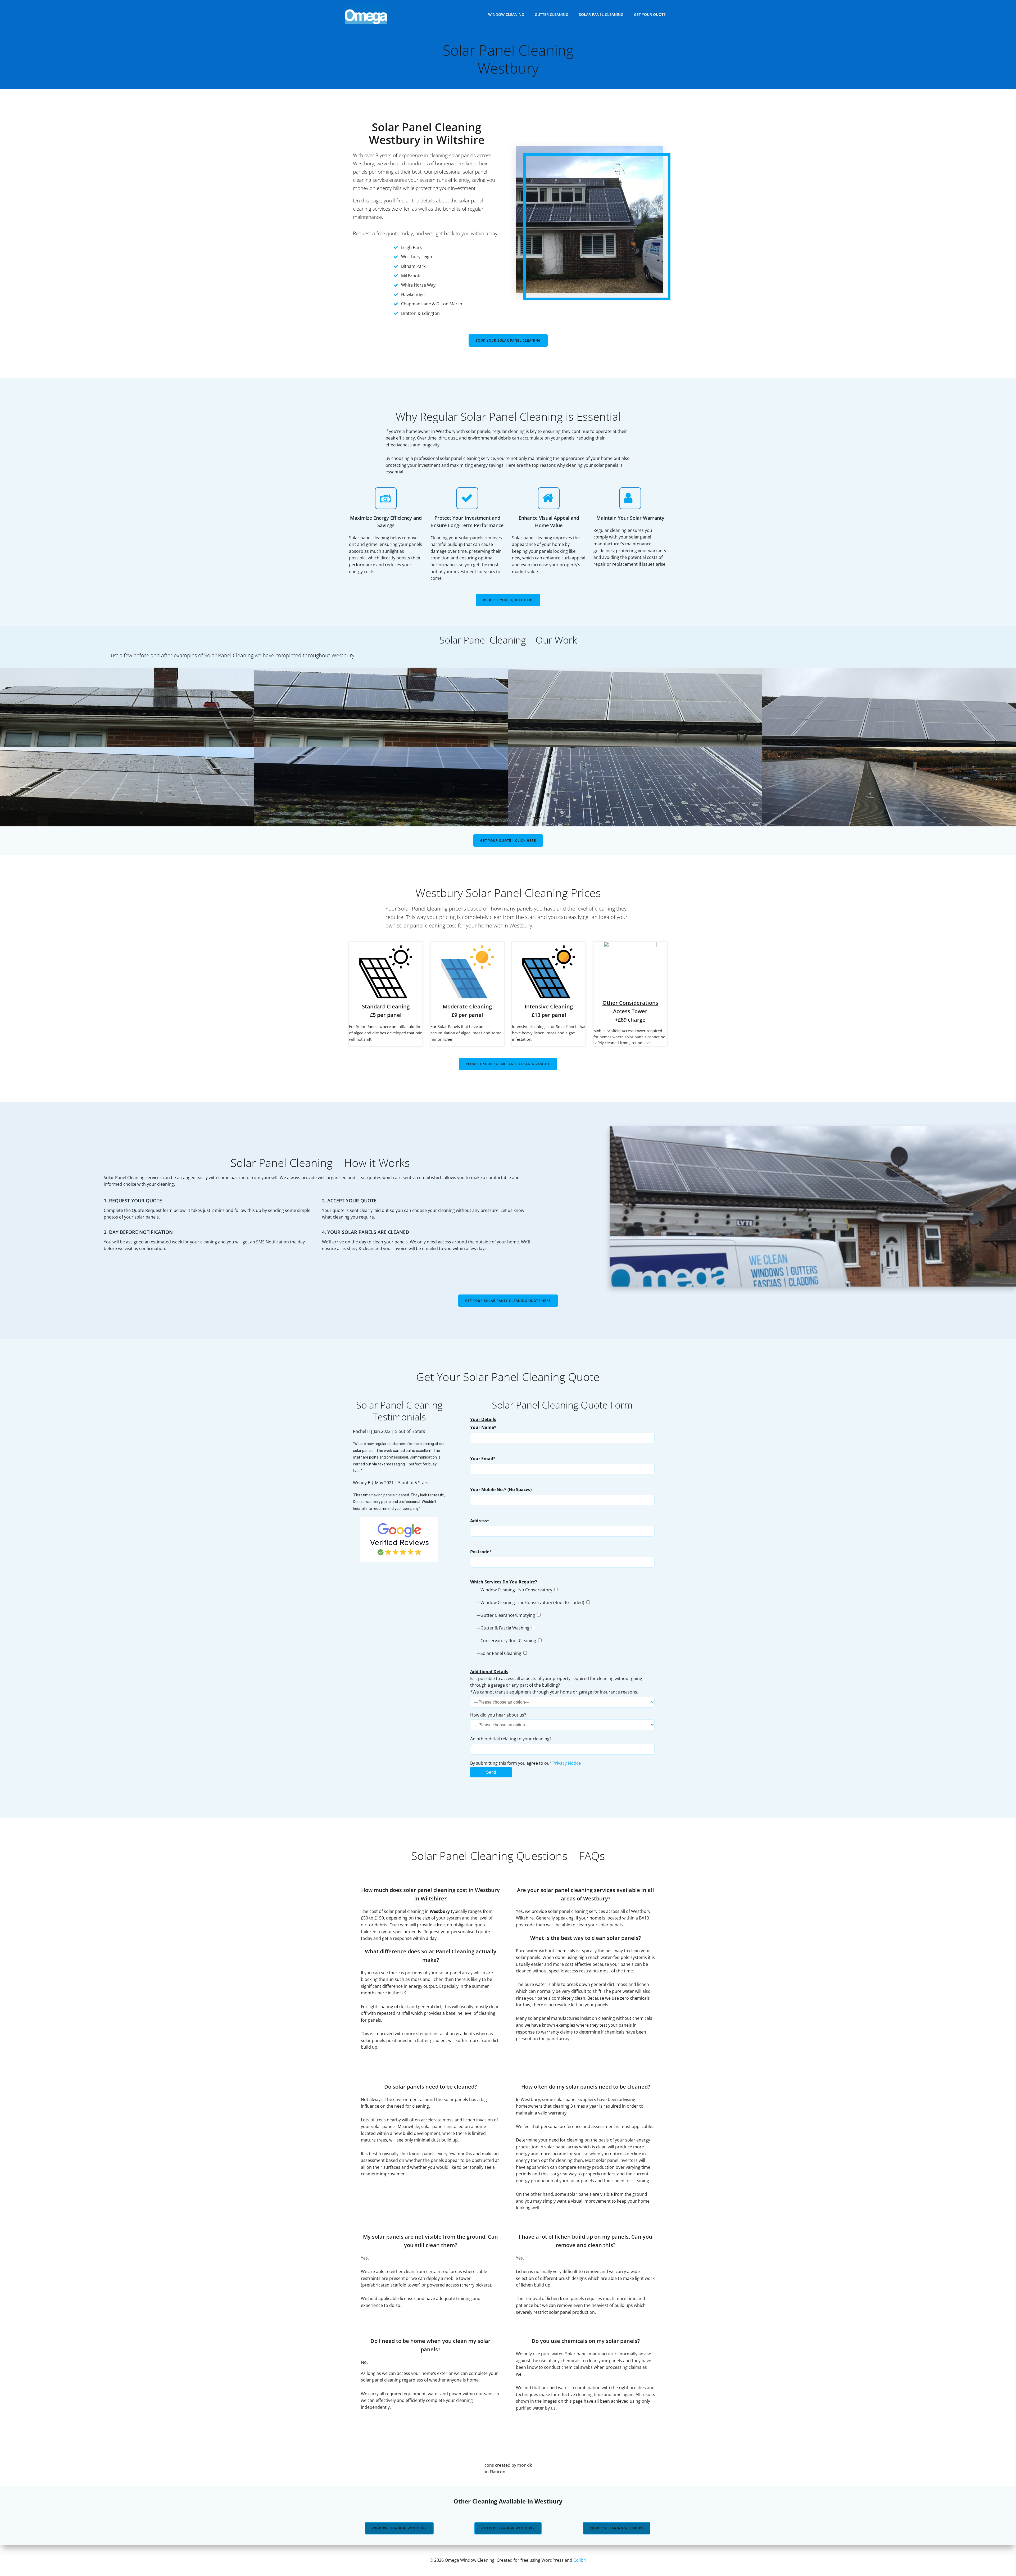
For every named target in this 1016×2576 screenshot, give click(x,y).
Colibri (580, 2560)
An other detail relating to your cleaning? (511, 1739)
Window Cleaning (506, 14)
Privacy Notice (567, 1763)
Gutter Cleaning (552, 14)
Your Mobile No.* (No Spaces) (501, 1490)
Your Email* (483, 1459)
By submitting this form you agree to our (525, 1763)
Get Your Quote (650, 14)
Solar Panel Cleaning (601, 14)
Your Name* (483, 1427)
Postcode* (481, 1552)
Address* (480, 1521)
